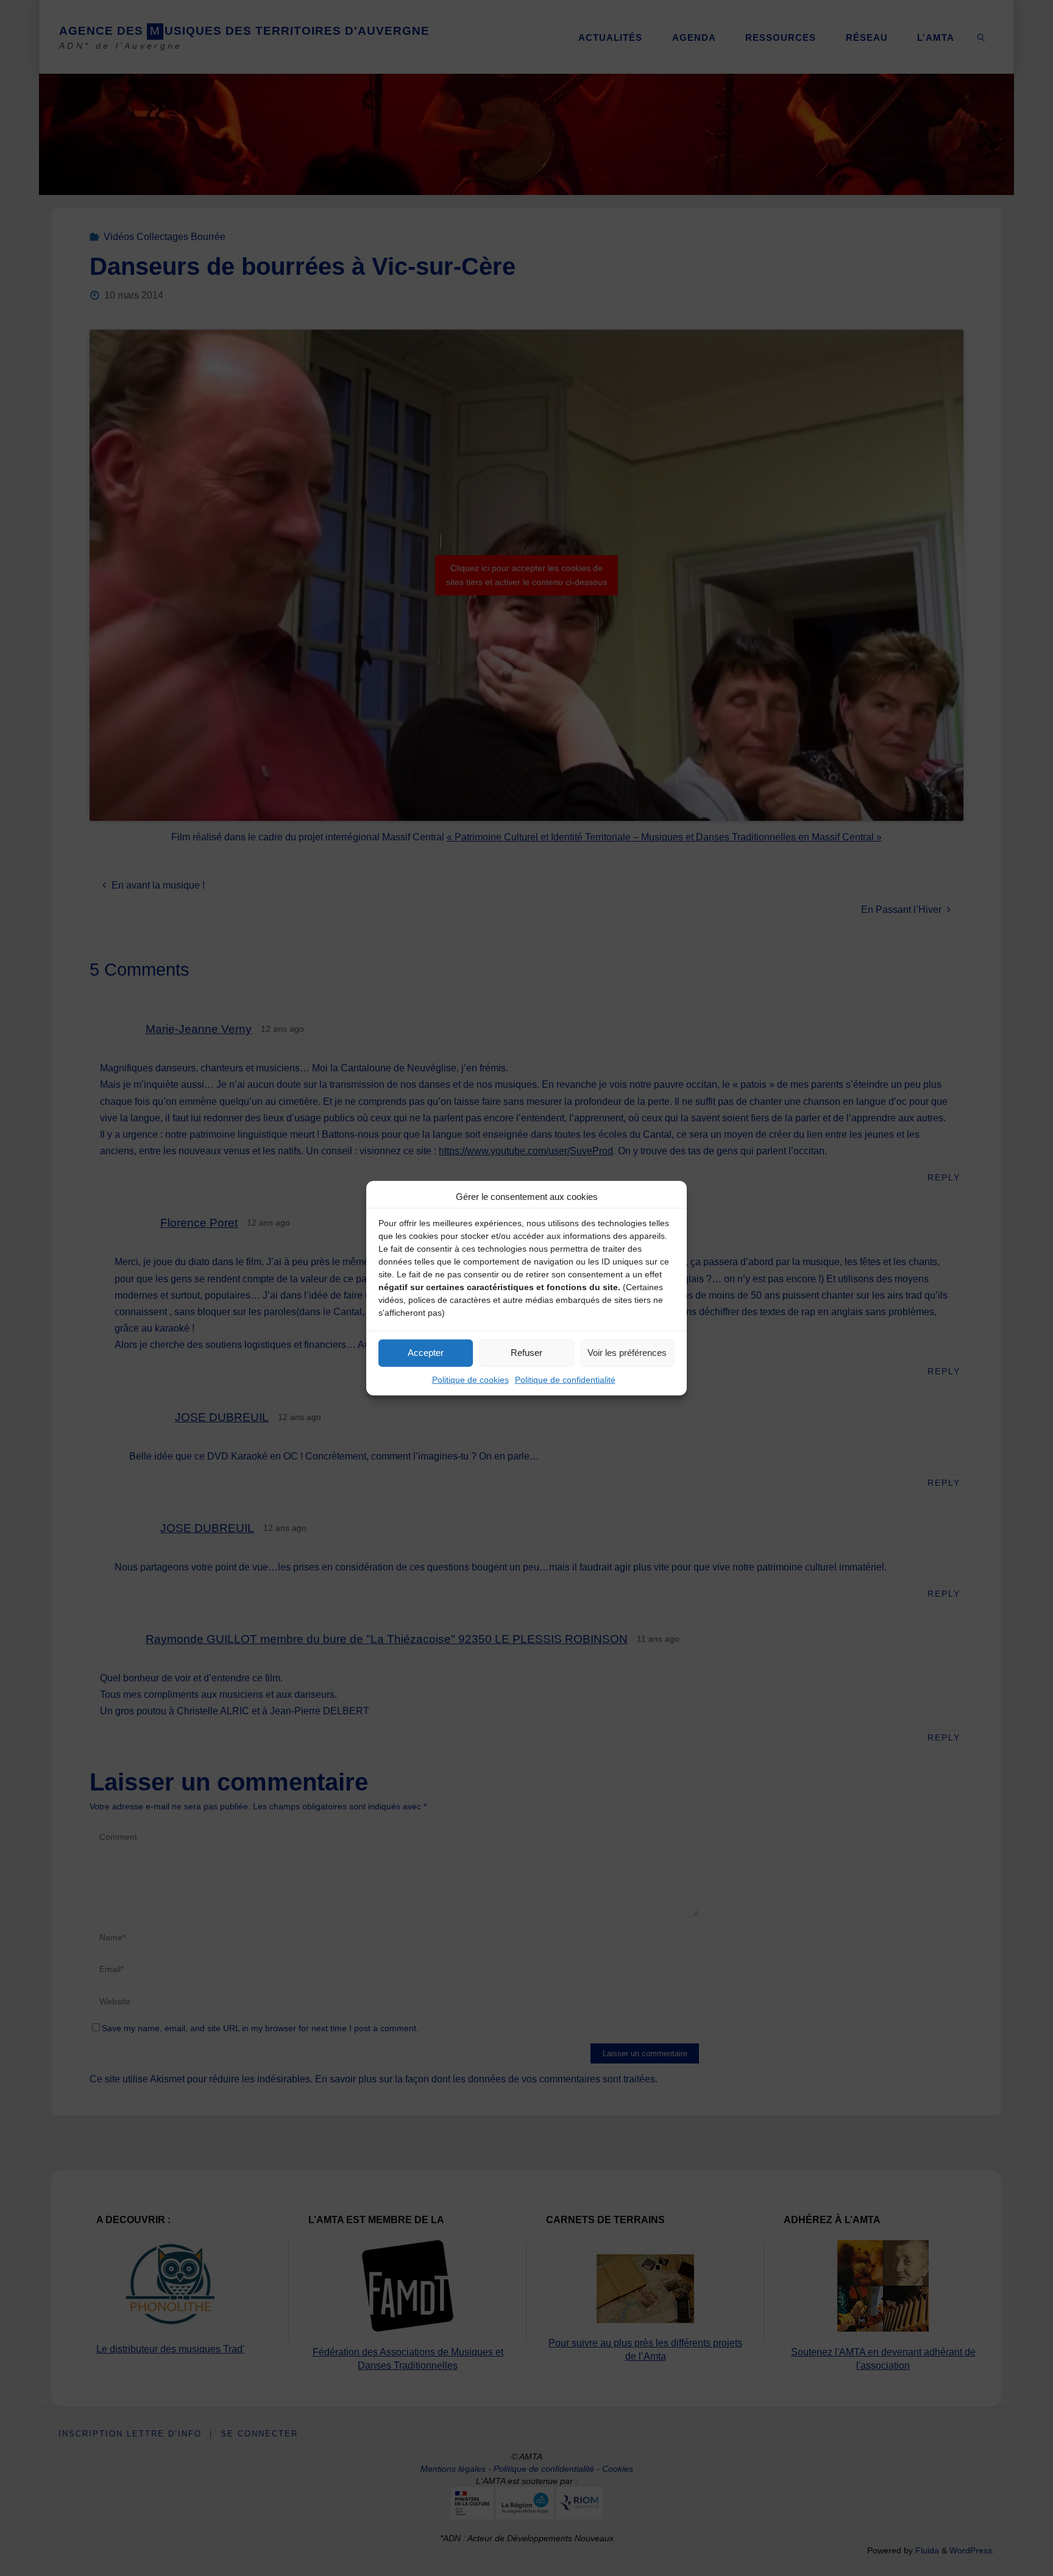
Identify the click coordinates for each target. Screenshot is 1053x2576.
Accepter (426, 1353)
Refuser (526, 1353)
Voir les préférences (627, 1353)
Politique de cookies (470, 1379)
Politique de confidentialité (565, 1379)
